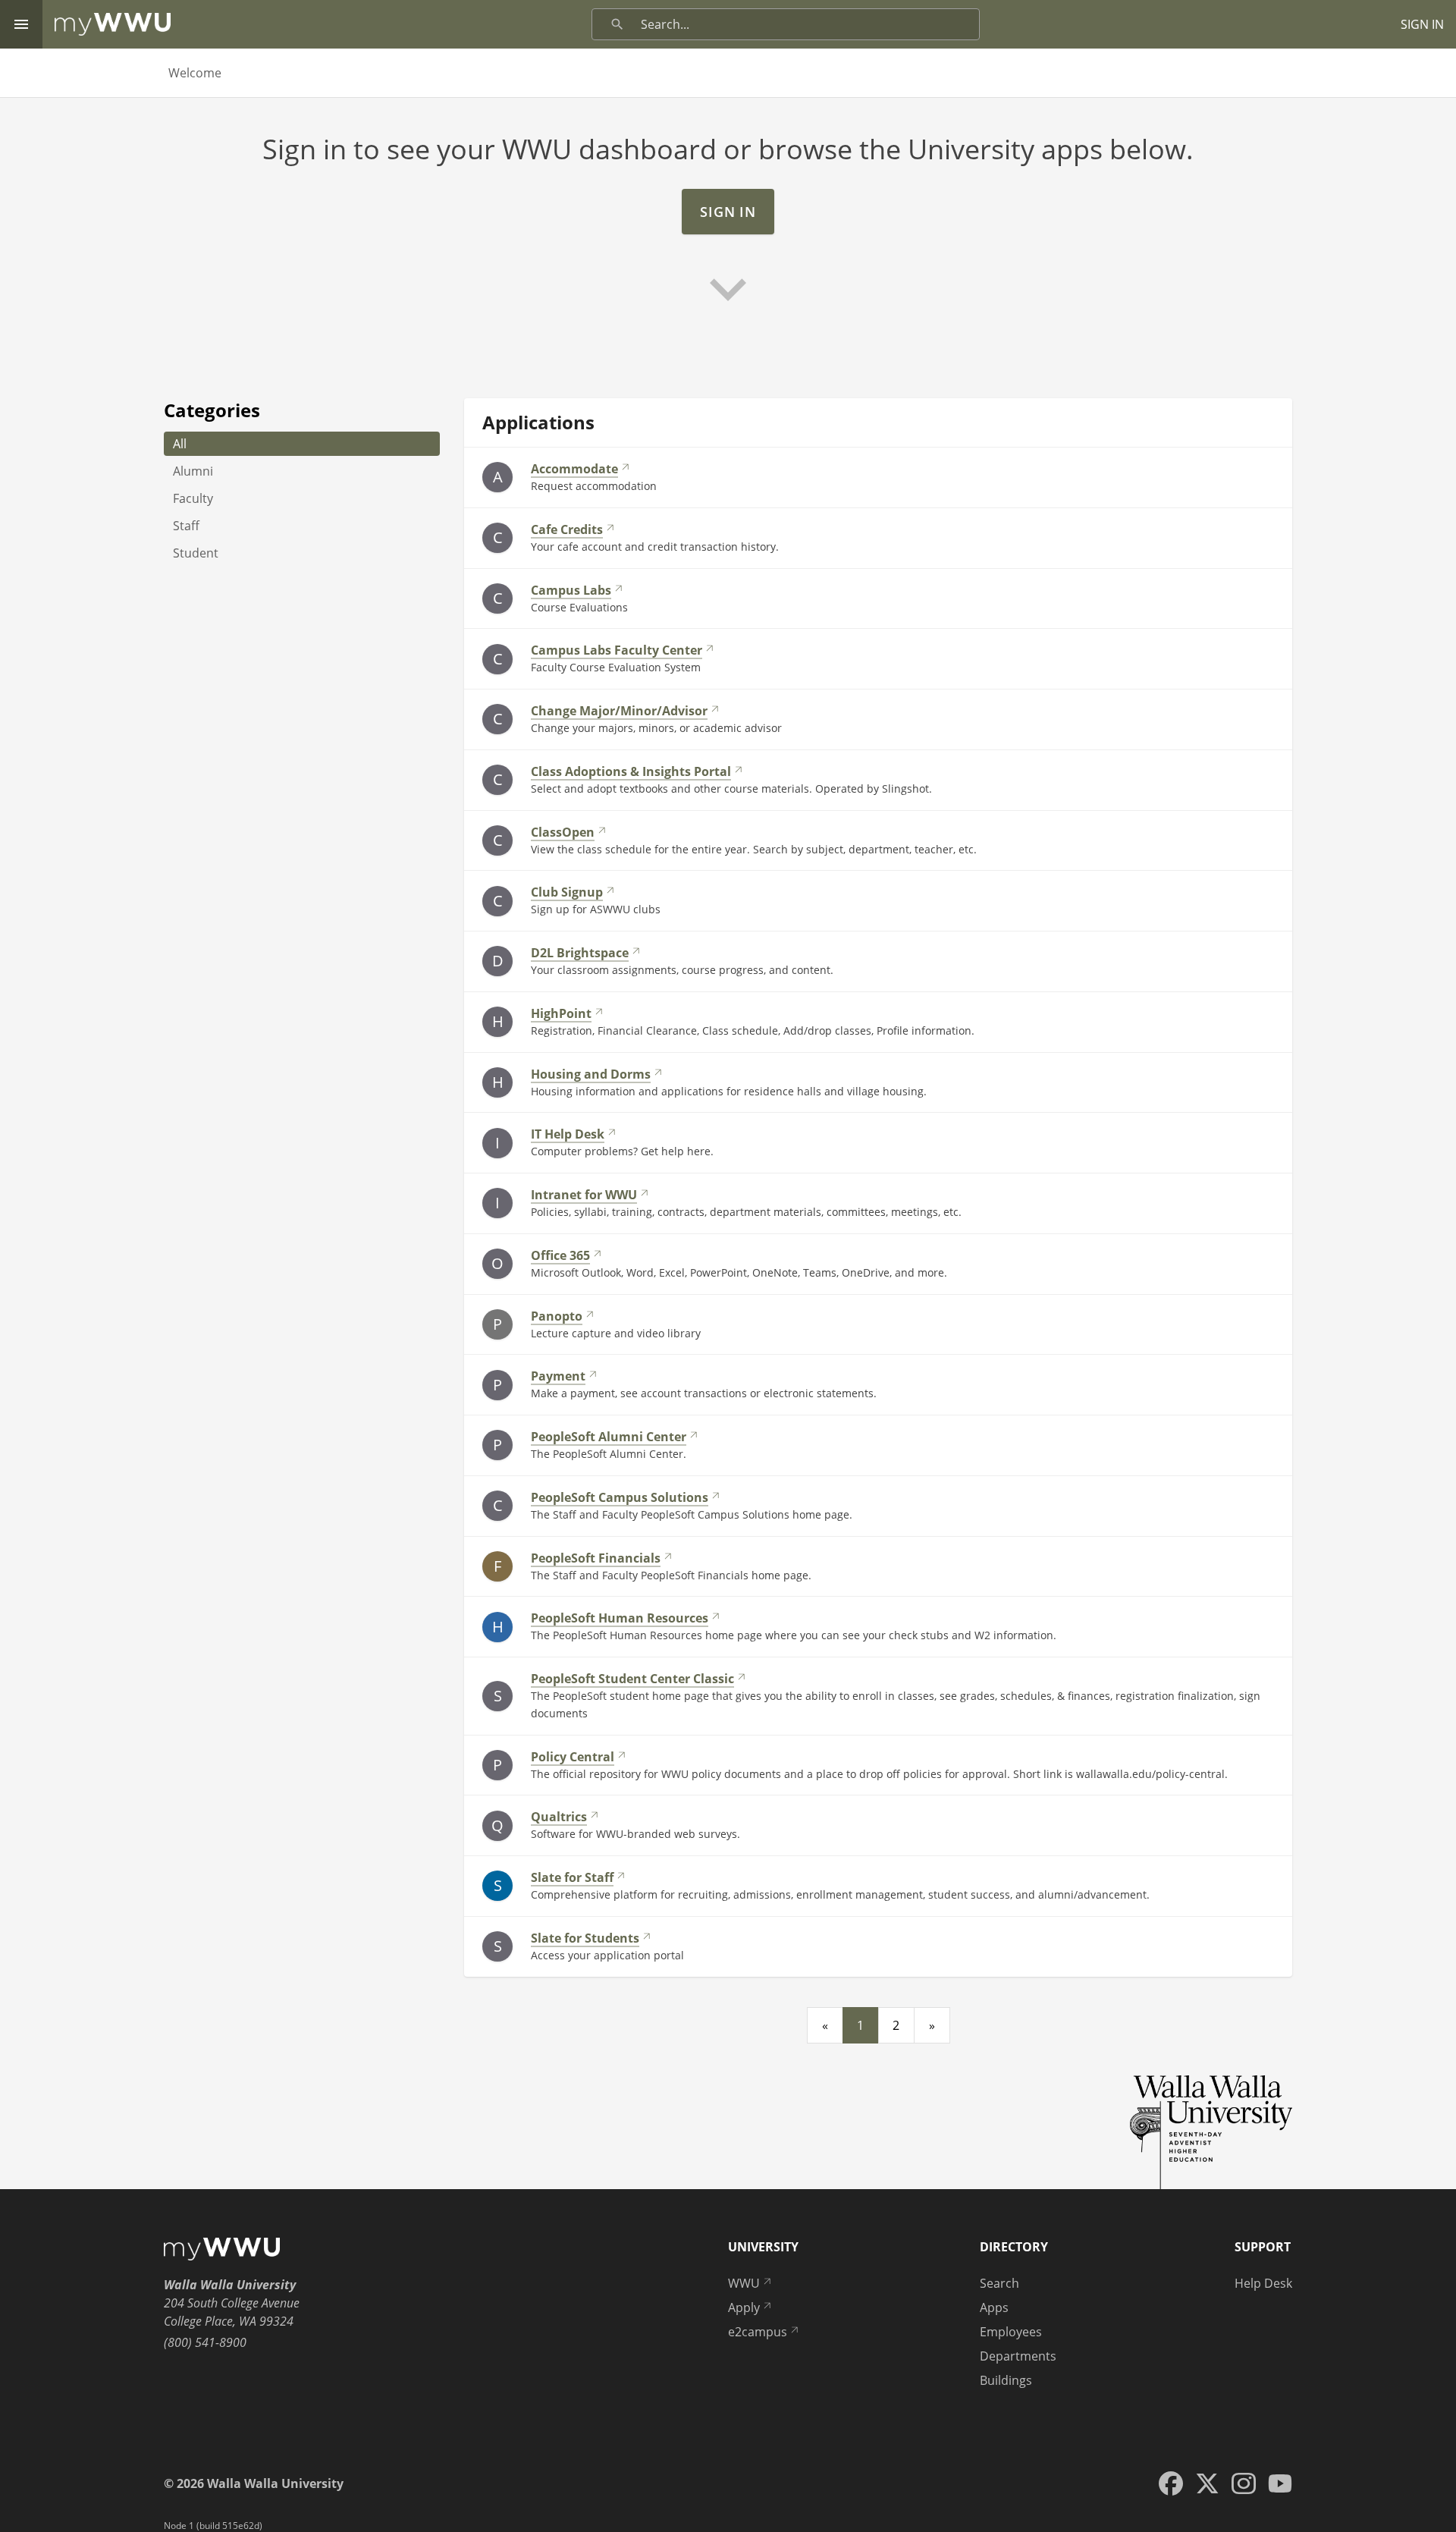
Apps (994, 2307)
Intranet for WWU (584, 1195)
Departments (1018, 2356)
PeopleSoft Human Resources (620, 1618)
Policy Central (573, 1757)
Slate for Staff (572, 1877)
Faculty (193, 498)
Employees (1011, 2332)
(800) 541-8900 (205, 2342)
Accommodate (574, 469)
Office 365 (560, 1255)
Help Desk (1263, 2283)
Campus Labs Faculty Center (617, 650)
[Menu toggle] (21, 24)
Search (999, 2283)
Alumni (193, 471)
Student (196, 553)
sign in (728, 212)
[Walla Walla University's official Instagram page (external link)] (1244, 2483)
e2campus (758, 2332)
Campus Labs (571, 590)
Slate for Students (585, 1938)
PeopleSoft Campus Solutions (620, 1497)
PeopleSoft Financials (596, 1558)
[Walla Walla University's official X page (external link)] (1207, 2483)
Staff (186, 526)
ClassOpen (563, 832)
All (180, 444)
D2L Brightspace (580, 953)
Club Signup (567, 892)
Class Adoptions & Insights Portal (631, 771)
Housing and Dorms (591, 1074)
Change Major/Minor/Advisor (619, 711)
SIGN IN (1422, 24)
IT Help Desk (568, 1134)
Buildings (1006, 2380)
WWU (744, 2283)
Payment (558, 1376)
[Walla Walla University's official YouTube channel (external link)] (1280, 2483)
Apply (744, 2307)
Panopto (557, 1316)
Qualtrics (559, 1817)
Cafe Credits (567, 529)
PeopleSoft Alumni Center (609, 1437)
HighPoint (561, 1013)
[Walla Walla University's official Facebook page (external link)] (1171, 2483)
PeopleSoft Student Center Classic (632, 1679)
